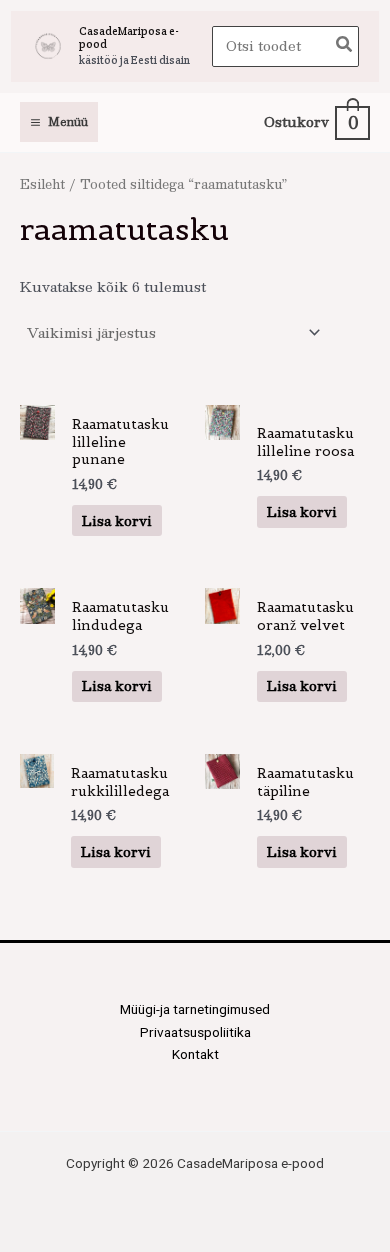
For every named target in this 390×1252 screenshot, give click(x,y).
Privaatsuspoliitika (195, 1032)
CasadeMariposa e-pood (129, 37)
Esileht (42, 183)
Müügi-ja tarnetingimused (195, 1009)
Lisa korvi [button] (117, 520)
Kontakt (195, 1054)
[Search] (345, 46)
